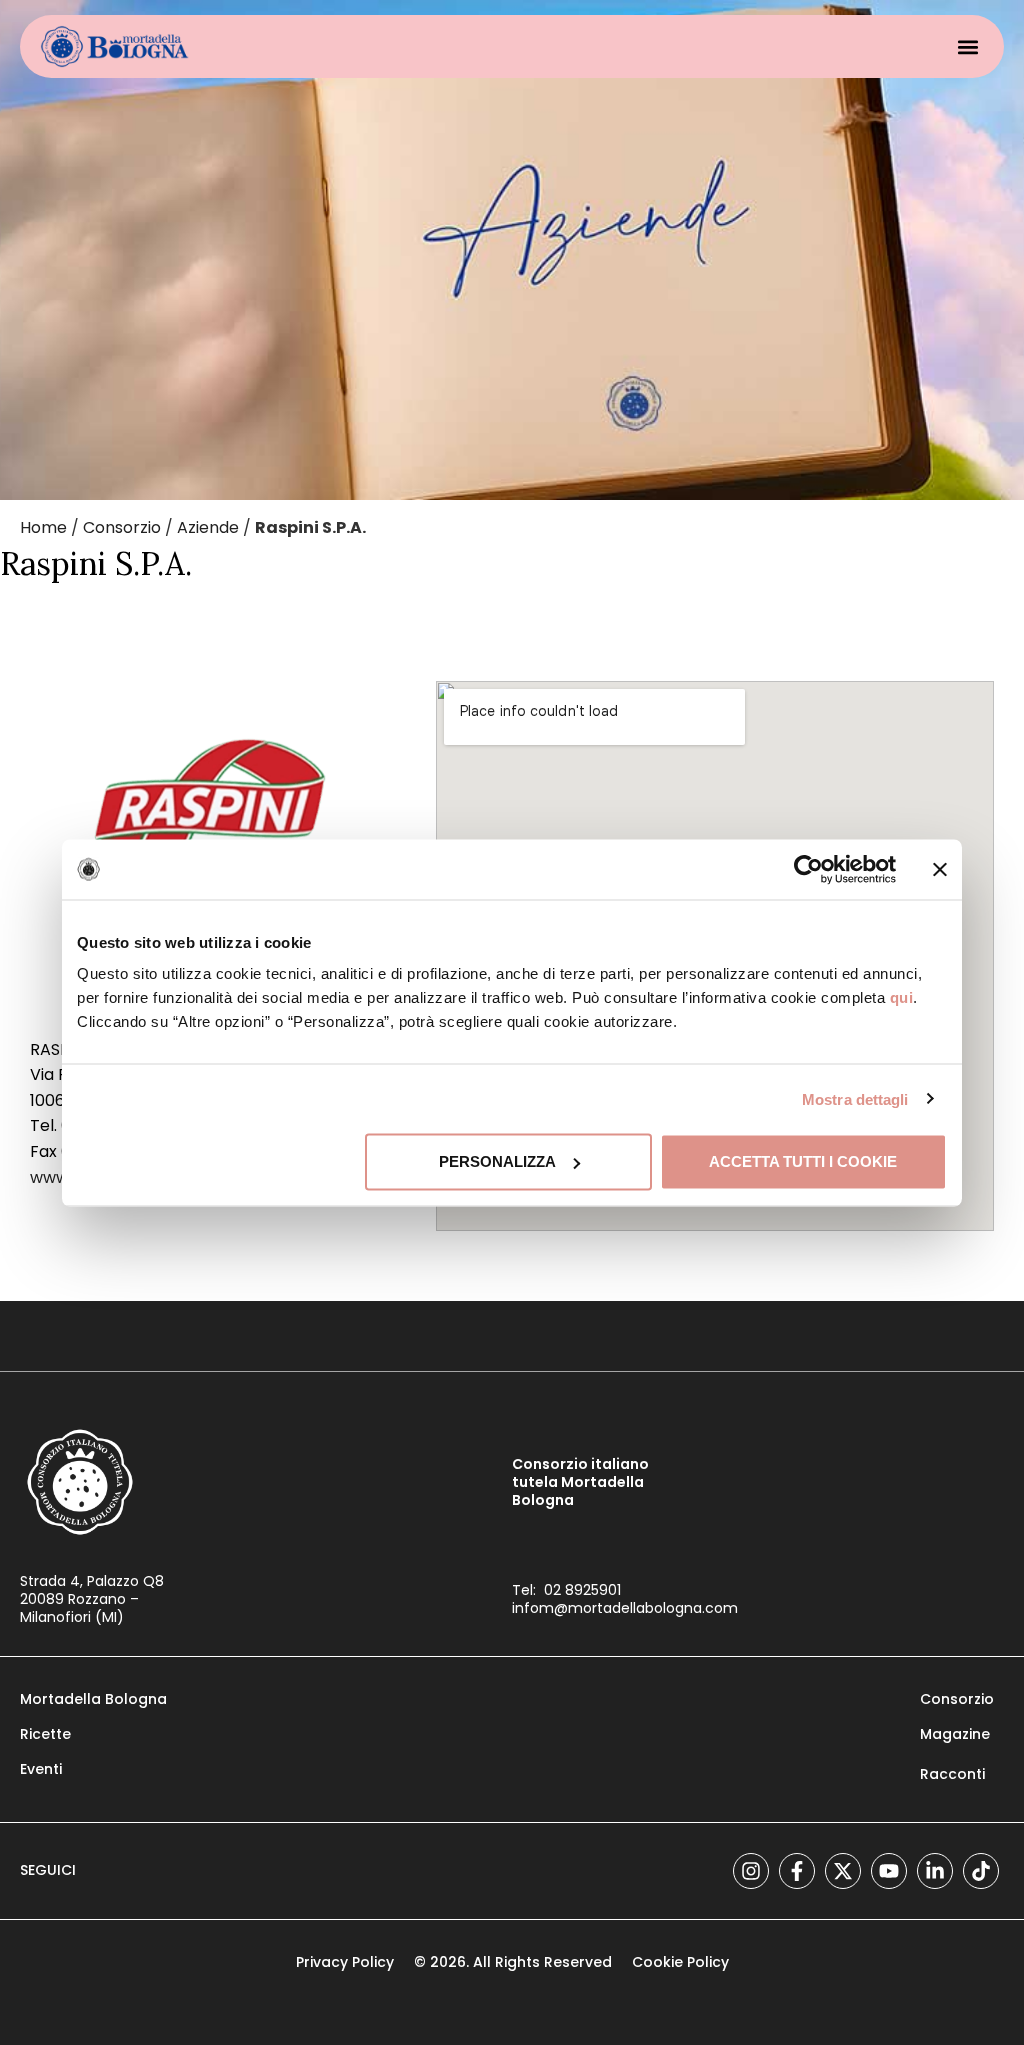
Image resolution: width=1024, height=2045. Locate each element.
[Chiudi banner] (940, 869)
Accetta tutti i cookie (803, 1161)
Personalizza (497, 1161)
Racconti (952, 1774)
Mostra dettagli (855, 1098)
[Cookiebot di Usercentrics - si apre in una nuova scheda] (808, 869)
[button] (967, 46)
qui (902, 997)
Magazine (955, 1734)
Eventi (41, 1769)
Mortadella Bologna (93, 1699)
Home (43, 527)
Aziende (208, 527)
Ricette (45, 1734)
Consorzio (122, 527)
